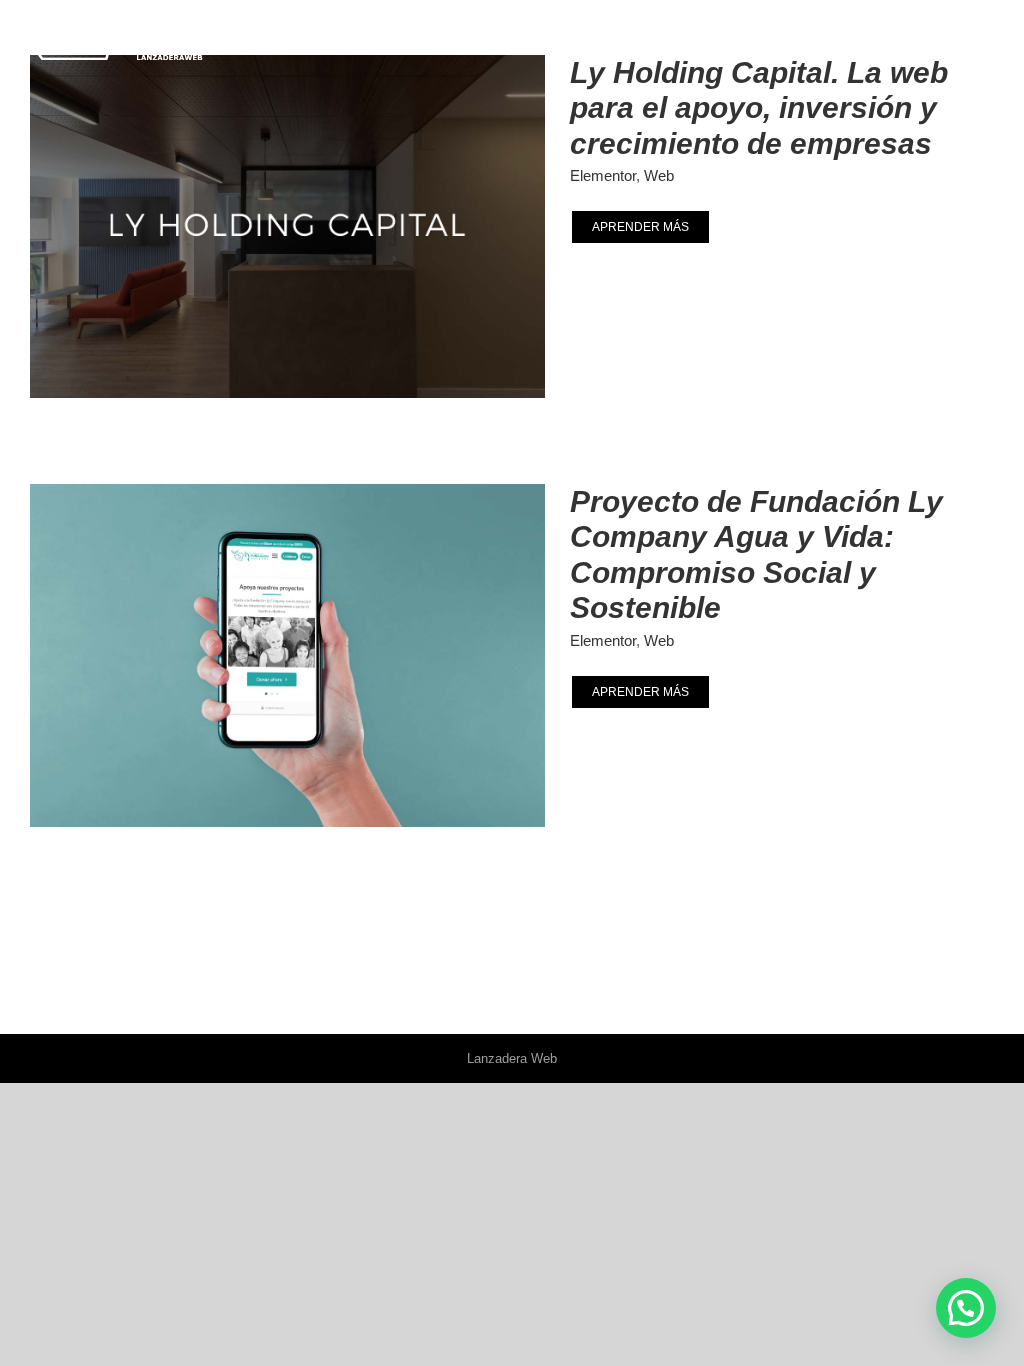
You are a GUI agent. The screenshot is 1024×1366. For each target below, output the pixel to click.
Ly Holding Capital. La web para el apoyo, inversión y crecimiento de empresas (759, 108)
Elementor (603, 175)
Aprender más (640, 227)
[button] (966, 1308)
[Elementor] (282, 226)
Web (659, 175)
